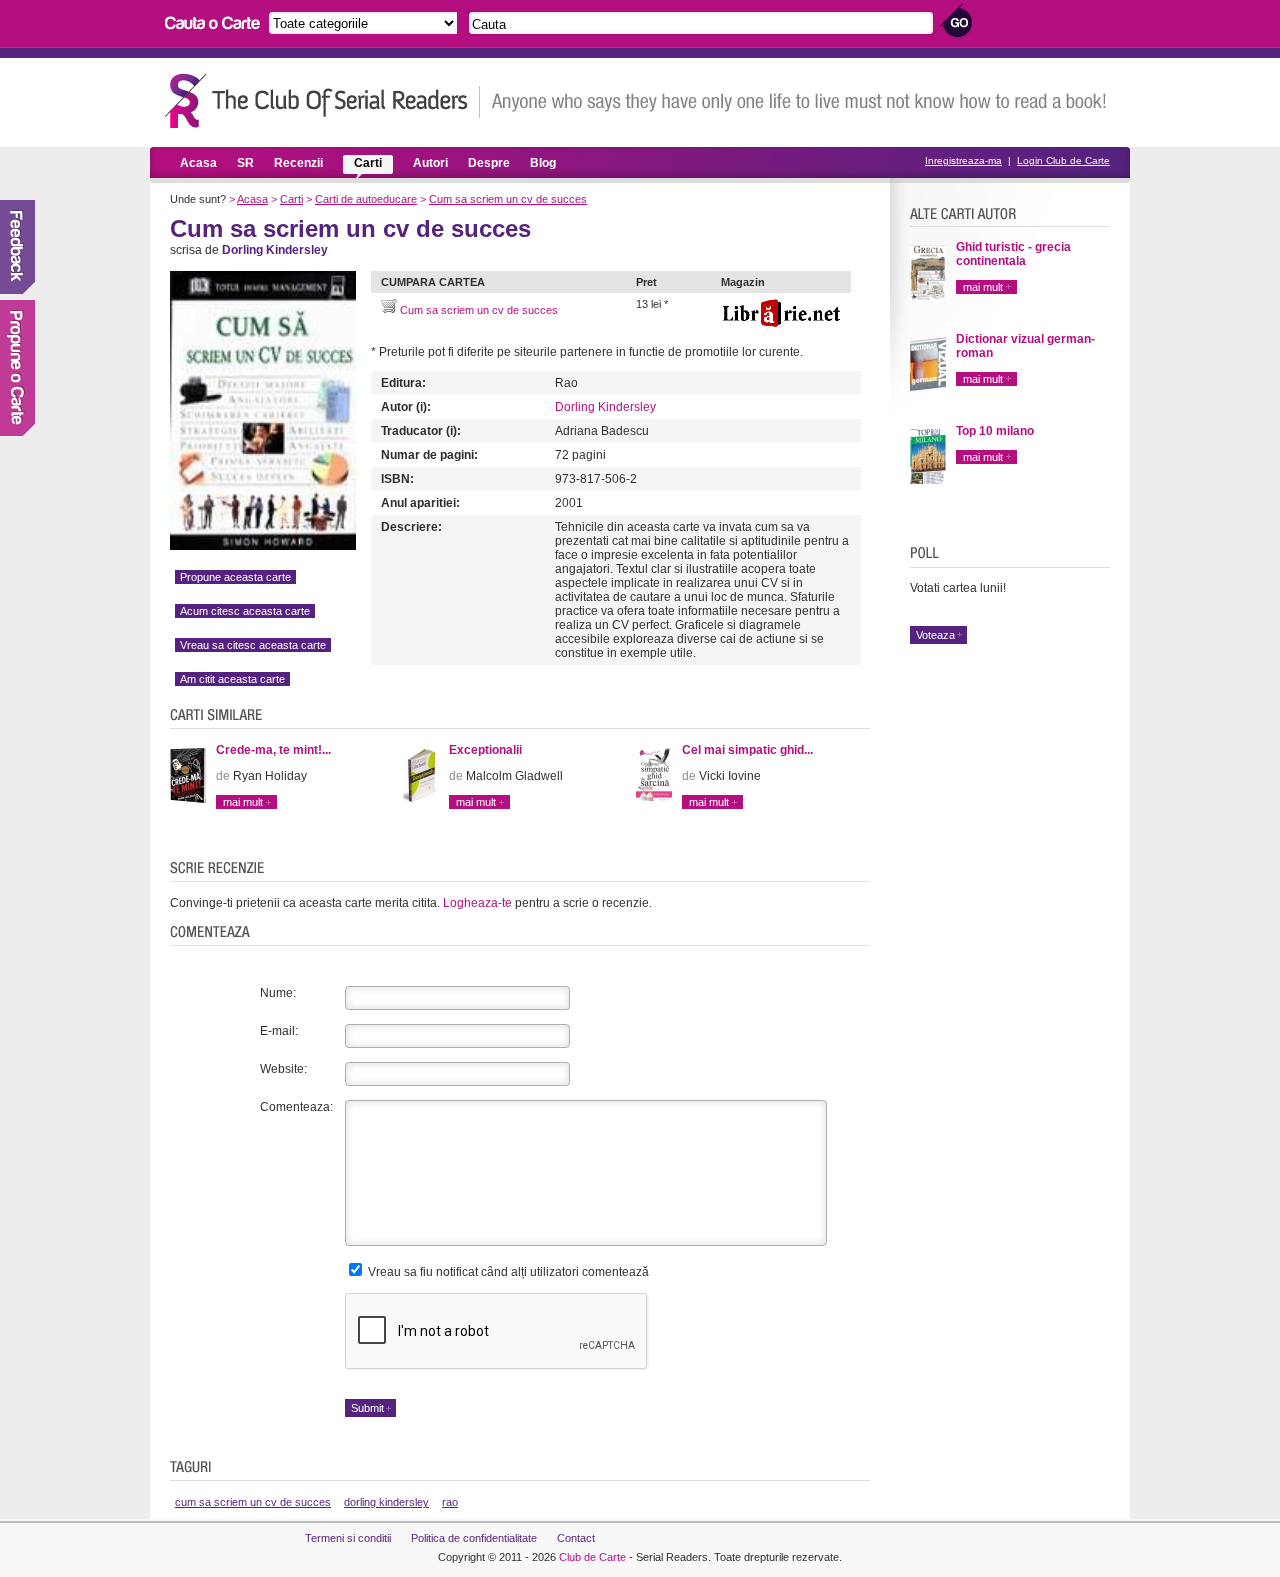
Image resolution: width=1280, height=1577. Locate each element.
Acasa (198, 163)
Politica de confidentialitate (474, 1538)
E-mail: (279, 1031)
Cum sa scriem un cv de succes (508, 199)
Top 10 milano (995, 431)
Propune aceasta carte (235, 577)
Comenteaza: (296, 1107)
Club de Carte (592, 1557)
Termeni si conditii (348, 1538)
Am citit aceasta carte (232, 679)
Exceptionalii (485, 750)
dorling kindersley (386, 1502)
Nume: (278, 993)
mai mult (243, 802)
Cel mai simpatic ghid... (747, 750)
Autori (430, 163)
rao (450, 1502)
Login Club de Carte (1063, 160)
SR (245, 163)
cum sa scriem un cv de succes (253, 1502)
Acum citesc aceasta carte (245, 611)
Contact (576, 1538)
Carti (368, 163)
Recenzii (298, 163)
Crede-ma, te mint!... (273, 750)
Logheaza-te (477, 903)
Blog (543, 163)
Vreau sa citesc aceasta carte (253, 645)
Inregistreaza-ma (963, 160)
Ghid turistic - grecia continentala (1013, 254)
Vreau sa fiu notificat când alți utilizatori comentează (507, 1272)
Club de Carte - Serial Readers (322, 100)
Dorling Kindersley (605, 407)
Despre (489, 163)
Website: (283, 1069)
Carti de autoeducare (366, 199)
